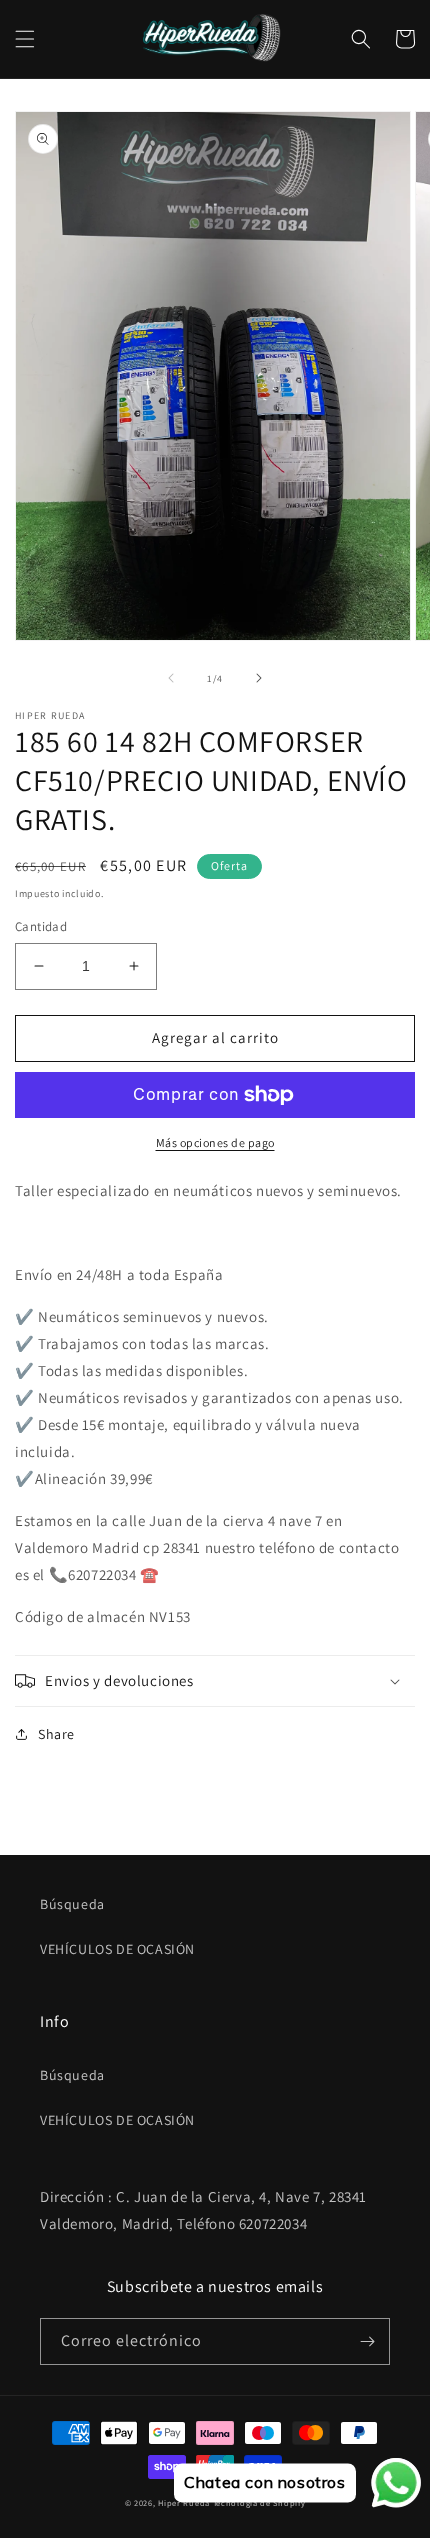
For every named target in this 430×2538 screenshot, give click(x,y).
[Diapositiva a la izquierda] (171, 678)
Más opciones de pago (215, 1142)
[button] (25, 39)
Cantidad (41, 926)
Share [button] (56, 1734)
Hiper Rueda (184, 2502)
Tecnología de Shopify (259, 2502)
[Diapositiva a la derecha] (259, 678)
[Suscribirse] (367, 2341)
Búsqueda (72, 1904)
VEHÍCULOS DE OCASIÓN (117, 1949)
